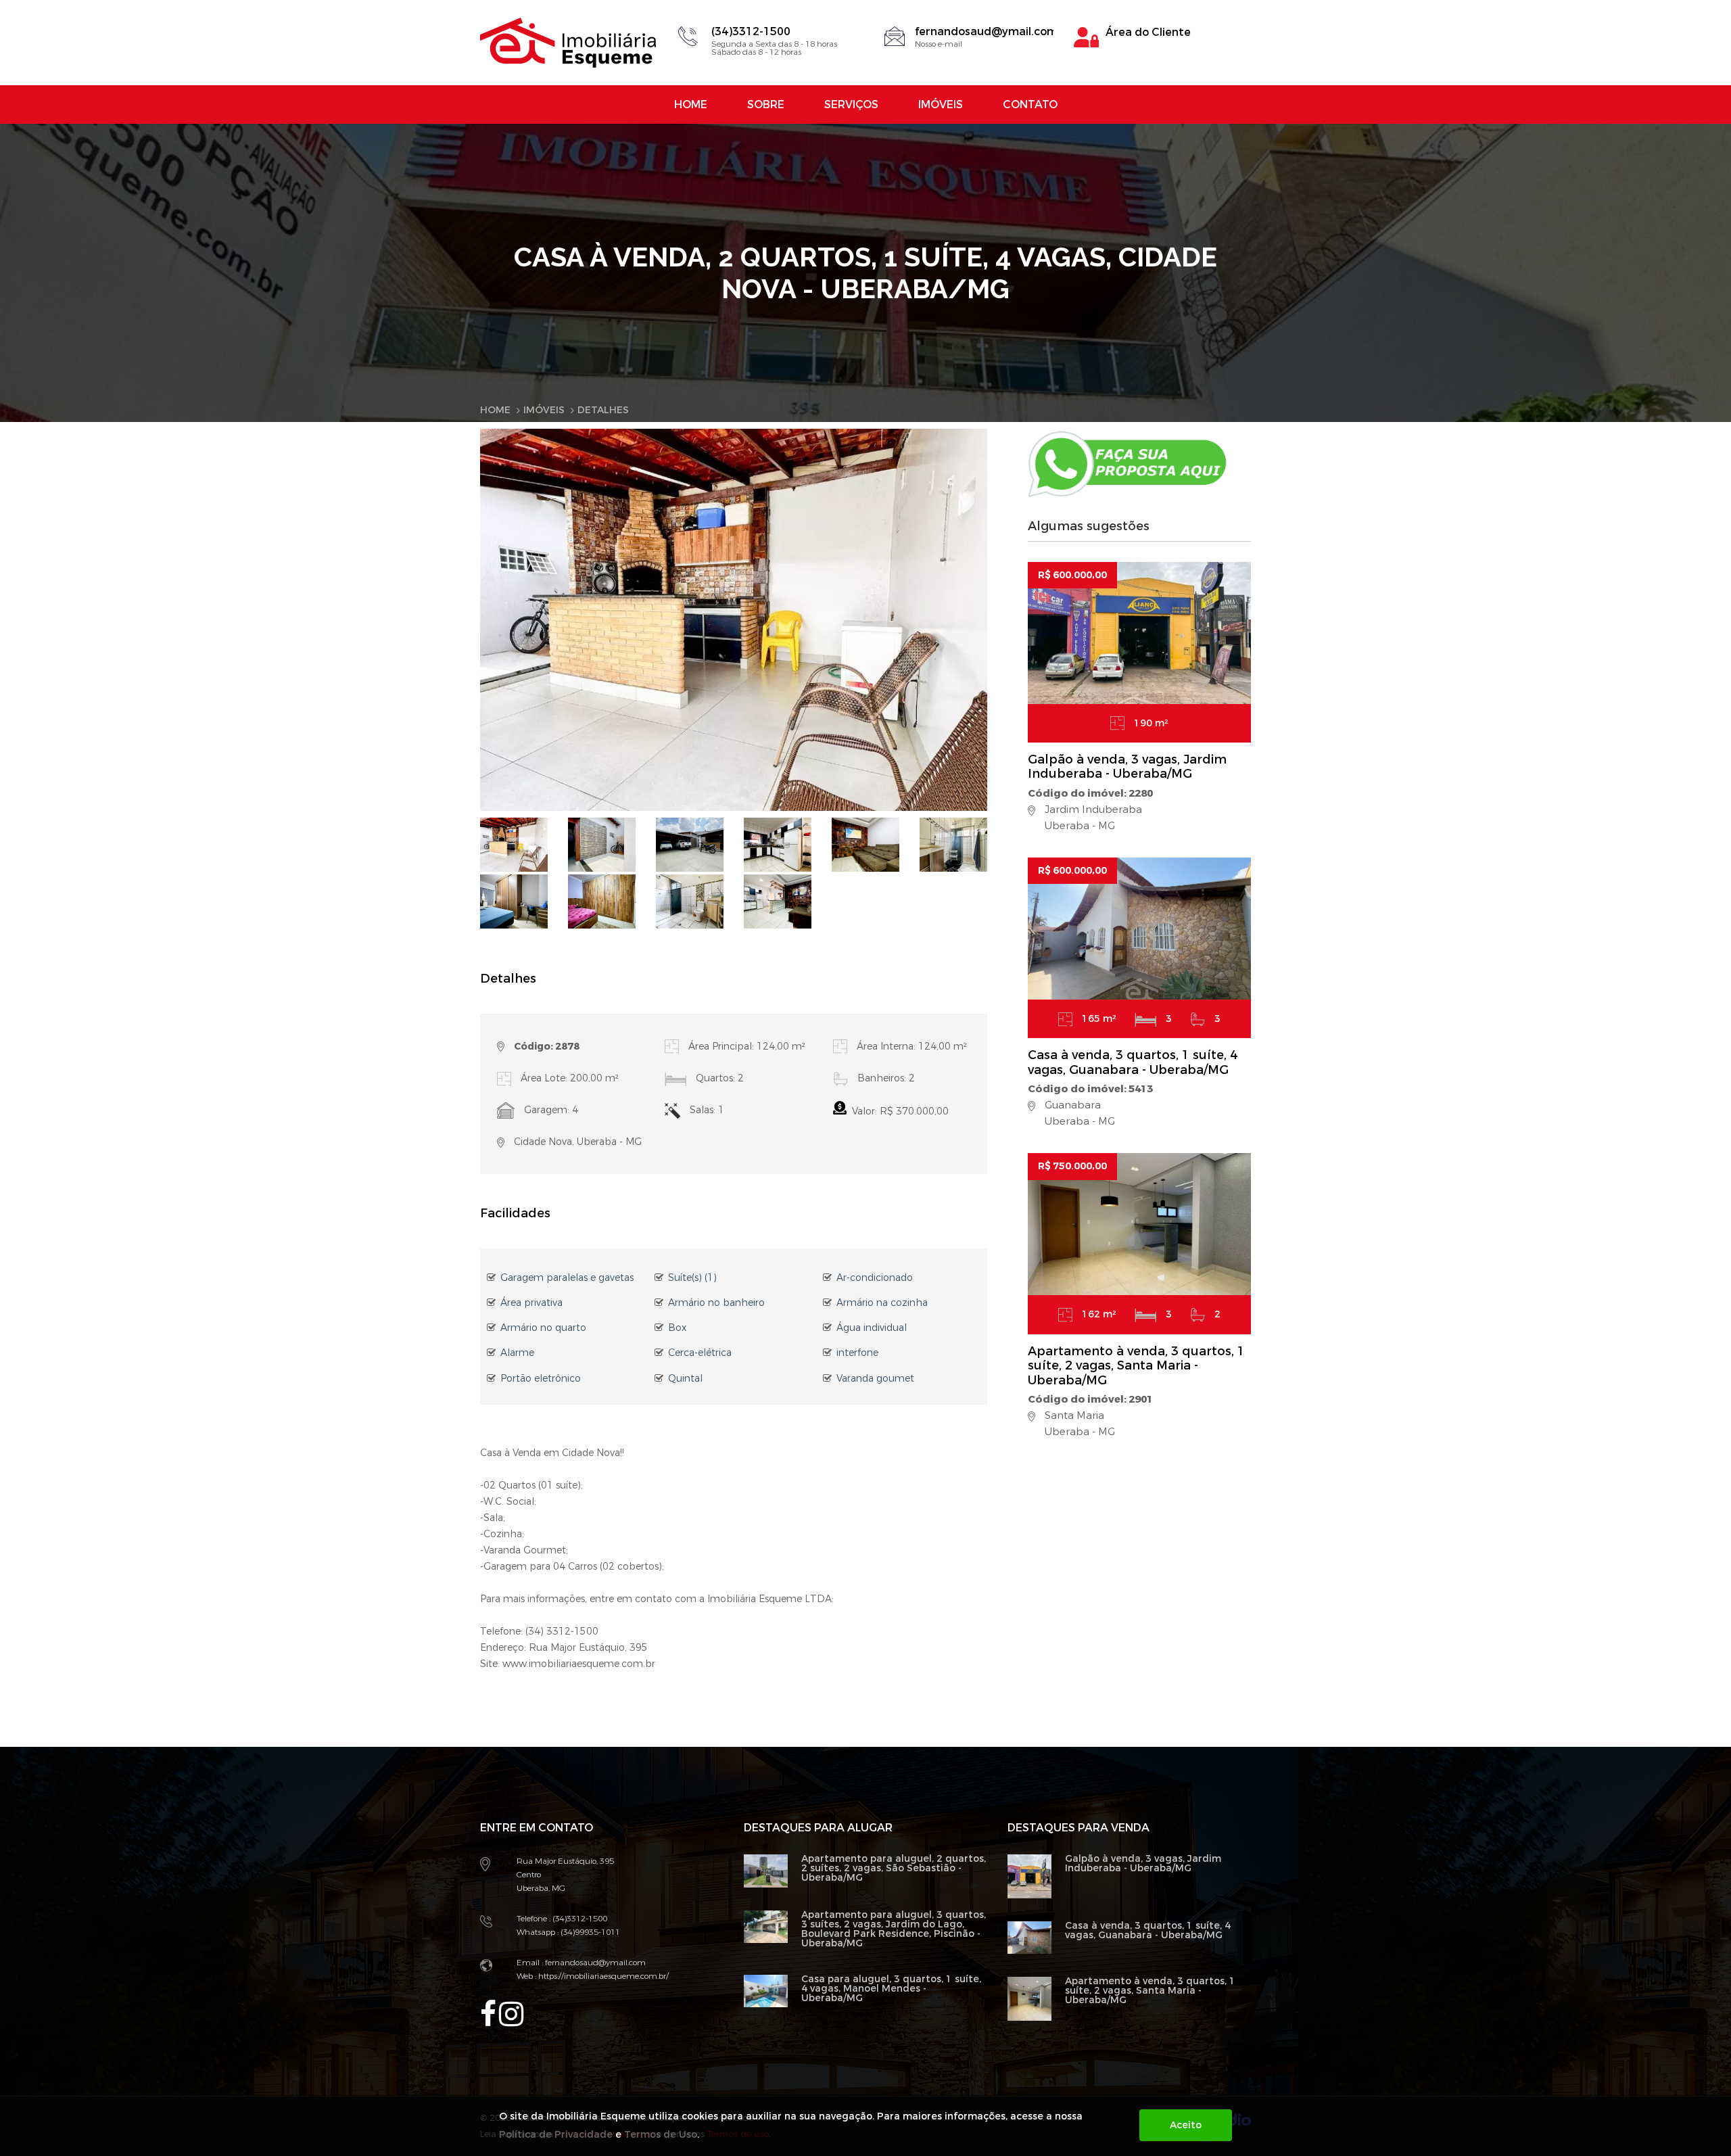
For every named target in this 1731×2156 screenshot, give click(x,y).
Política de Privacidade (556, 2135)
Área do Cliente (1148, 32)
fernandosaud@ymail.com (986, 31)
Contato (1030, 104)
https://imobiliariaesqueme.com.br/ (602, 1976)
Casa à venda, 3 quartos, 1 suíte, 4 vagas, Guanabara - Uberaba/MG (1133, 1062)
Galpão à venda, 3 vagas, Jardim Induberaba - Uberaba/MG (1127, 767)
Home (691, 104)
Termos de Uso (661, 2135)
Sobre (766, 104)
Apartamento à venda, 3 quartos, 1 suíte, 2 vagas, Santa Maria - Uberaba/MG (1136, 1366)
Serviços (851, 104)
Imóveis (941, 104)
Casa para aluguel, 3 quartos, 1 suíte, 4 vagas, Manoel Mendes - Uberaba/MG (891, 1989)
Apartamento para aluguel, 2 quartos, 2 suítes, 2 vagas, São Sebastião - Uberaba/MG (894, 1868)
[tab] (514, 844)
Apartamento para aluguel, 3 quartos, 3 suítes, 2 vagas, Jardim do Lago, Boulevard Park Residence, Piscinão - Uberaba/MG (894, 1929)
